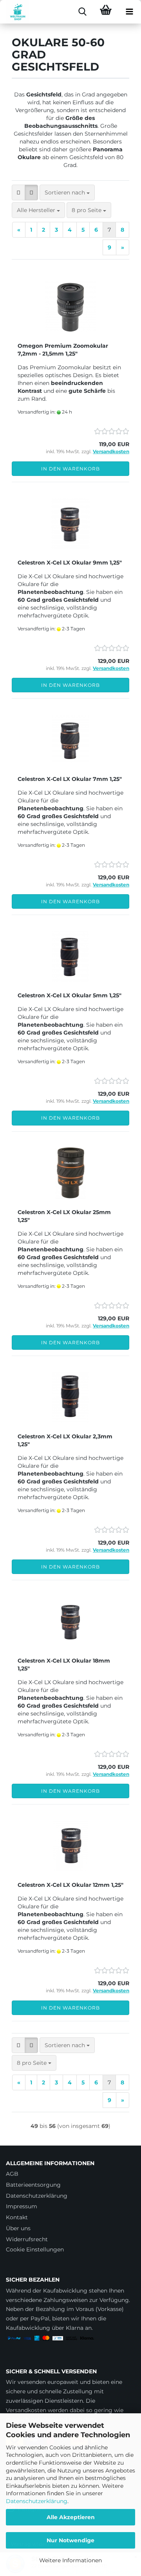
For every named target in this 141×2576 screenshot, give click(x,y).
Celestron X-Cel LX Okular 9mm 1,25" (70, 563)
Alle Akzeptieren (71, 2517)
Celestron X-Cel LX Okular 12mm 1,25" (70, 1885)
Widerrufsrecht (27, 2239)
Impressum (22, 2206)
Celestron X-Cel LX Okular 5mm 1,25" (70, 995)
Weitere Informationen (70, 2560)
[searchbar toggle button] (82, 12)
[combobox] (67, 192)
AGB (12, 2174)
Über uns (18, 2228)
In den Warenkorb (70, 469)
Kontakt (17, 2217)
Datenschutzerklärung (37, 2501)
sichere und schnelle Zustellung (49, 2391)
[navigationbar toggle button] (129, 12)
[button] (18, 192)
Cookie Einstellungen (35, 2249)
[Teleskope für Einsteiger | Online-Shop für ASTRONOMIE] (15, 12)
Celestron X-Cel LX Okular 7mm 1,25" (70, 779)
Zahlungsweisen (66, 2300)
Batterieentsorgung (33, 2185)
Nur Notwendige (70, 2540)
